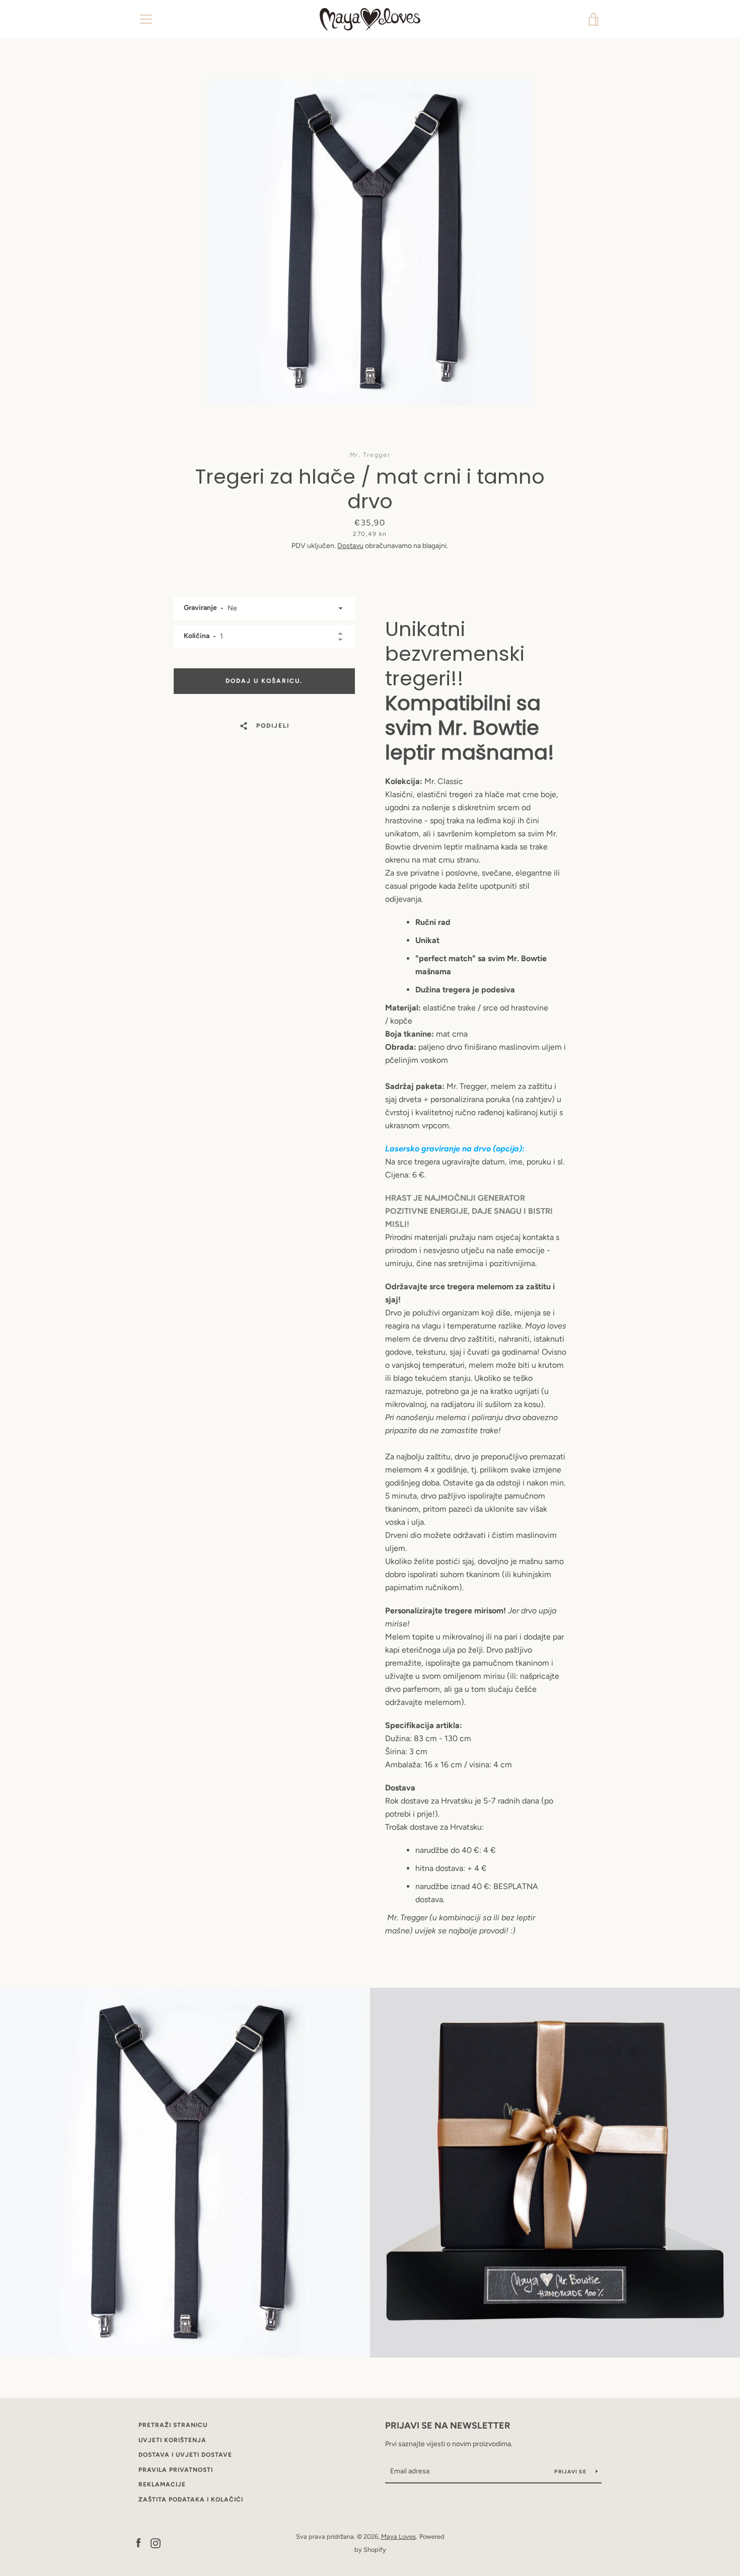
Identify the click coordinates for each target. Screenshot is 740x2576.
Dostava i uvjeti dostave (185, 2455)
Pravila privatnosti (176, 2470)
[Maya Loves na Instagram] (156, 2543)
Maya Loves (398, 2536)
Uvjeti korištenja (172, 2440)
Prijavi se (571, 2472)
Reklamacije (162, 2484)
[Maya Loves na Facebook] (138, 2543)
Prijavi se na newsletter (448, 2426)
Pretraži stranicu (173, 2425)
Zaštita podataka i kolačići (191, 2500)
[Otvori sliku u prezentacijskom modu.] (370, 242)
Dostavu (350, 546)
